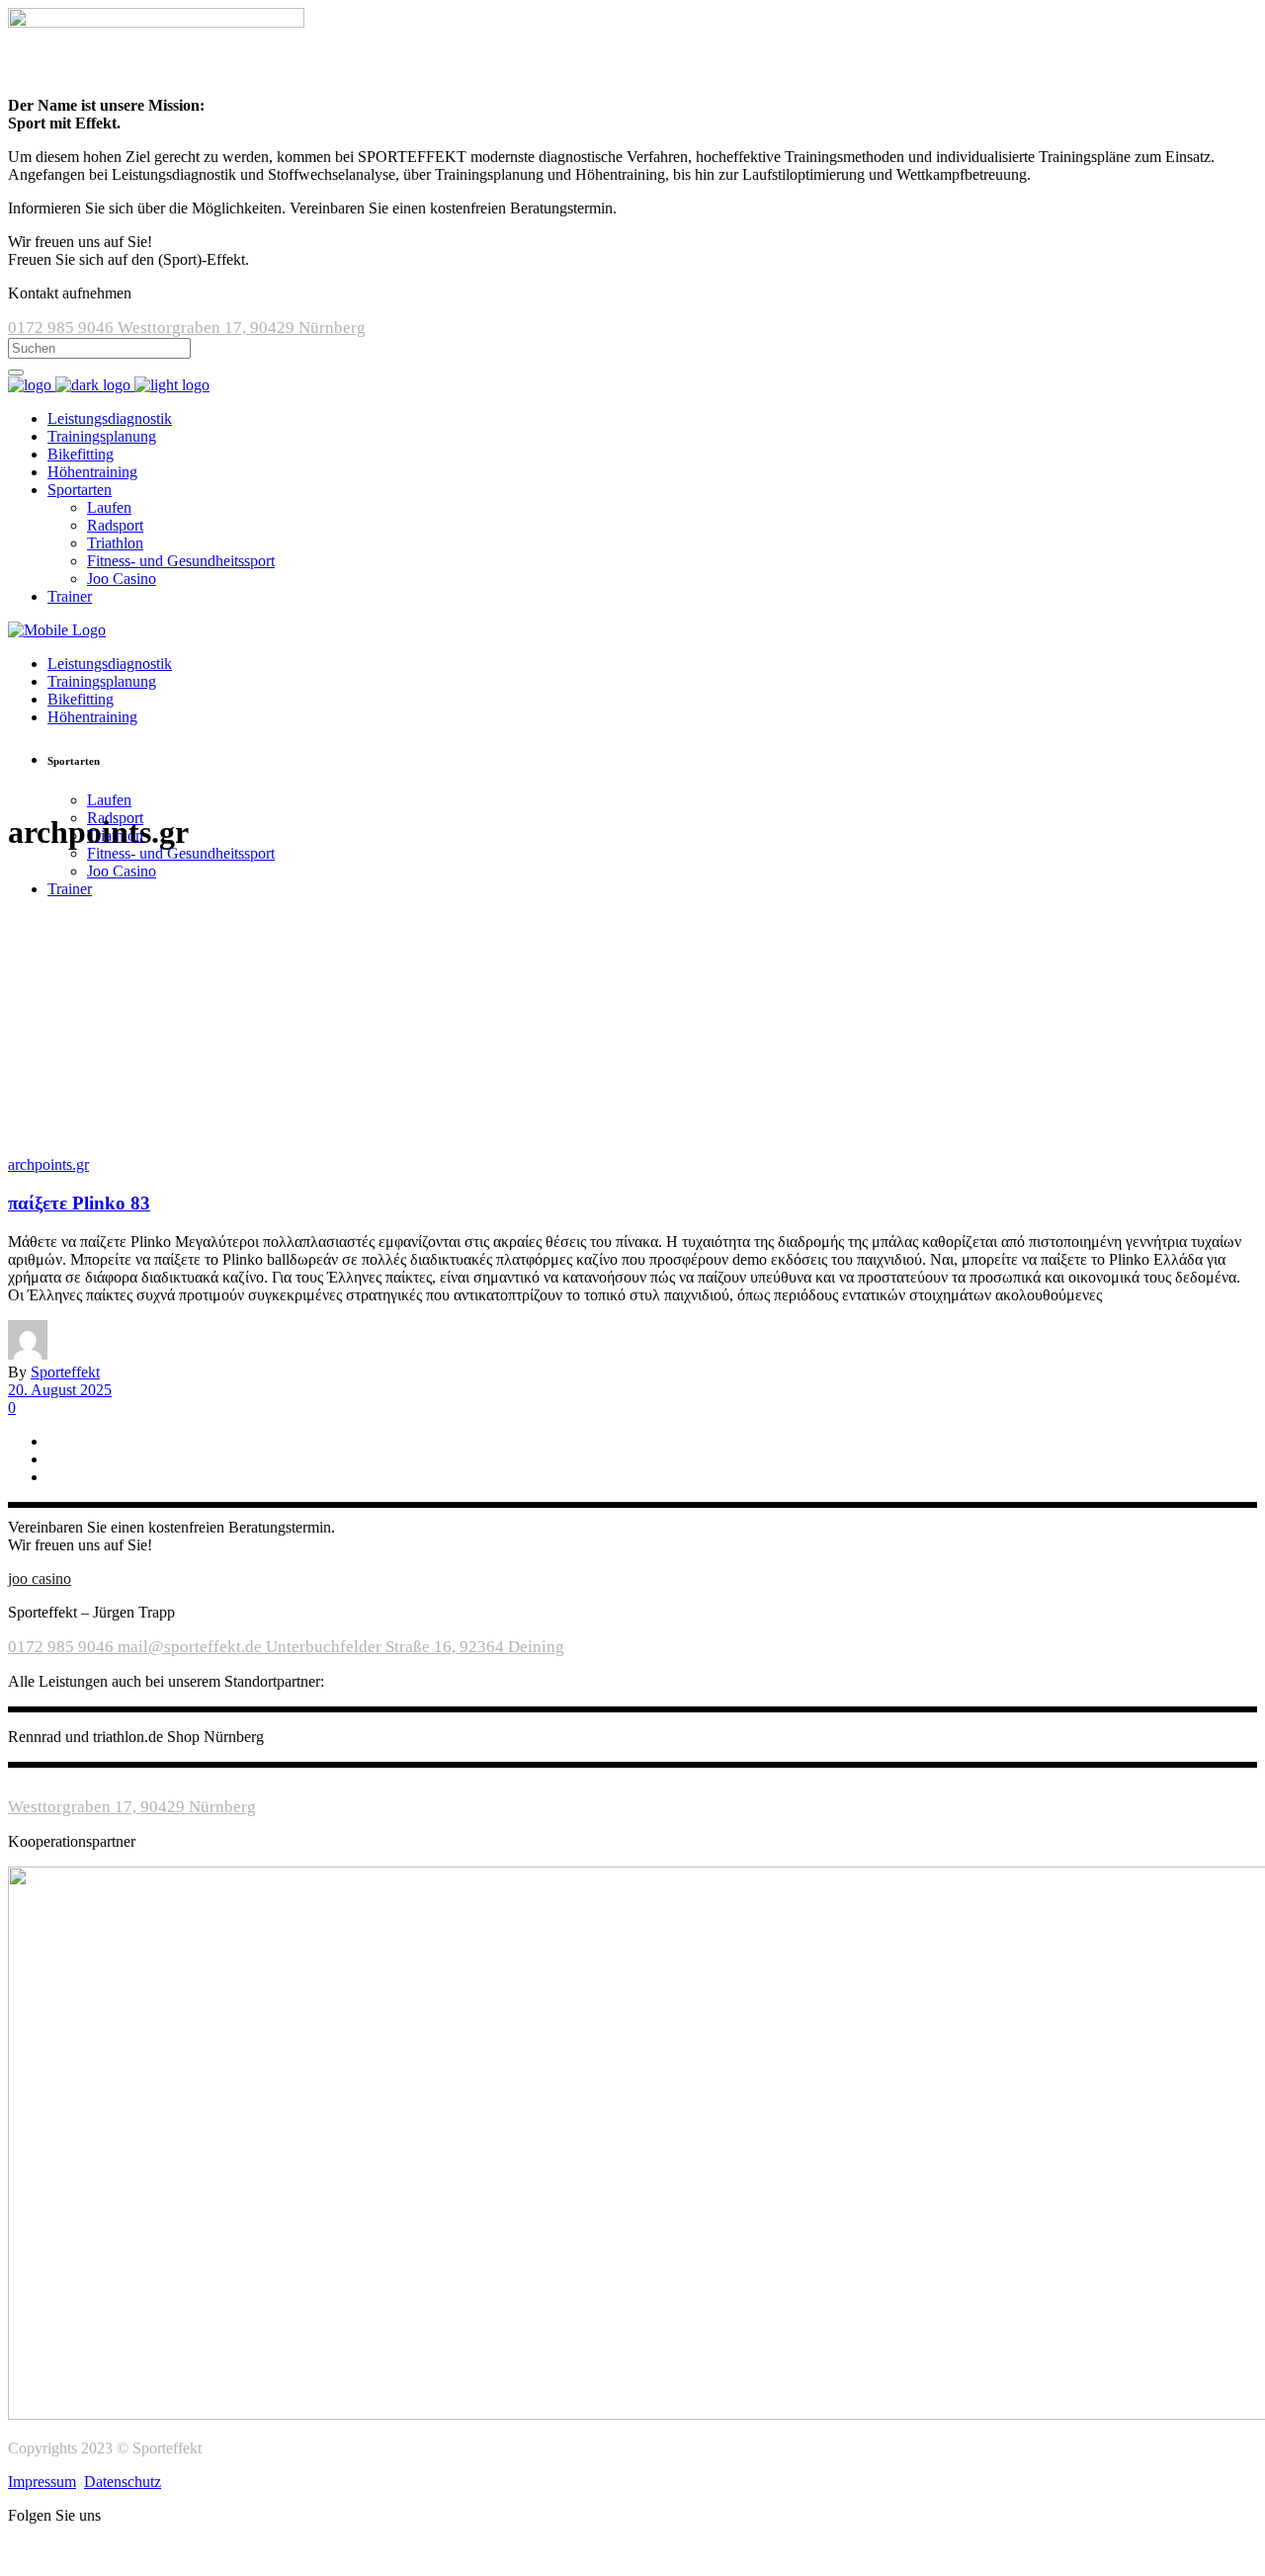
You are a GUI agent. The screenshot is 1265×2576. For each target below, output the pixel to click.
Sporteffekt (65, 1372)
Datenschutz (123, 2482)
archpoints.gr (48, 1164)
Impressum (42, 2482)
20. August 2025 (60, 1390)
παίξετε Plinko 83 (79, 1203)
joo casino (40, 1579)
